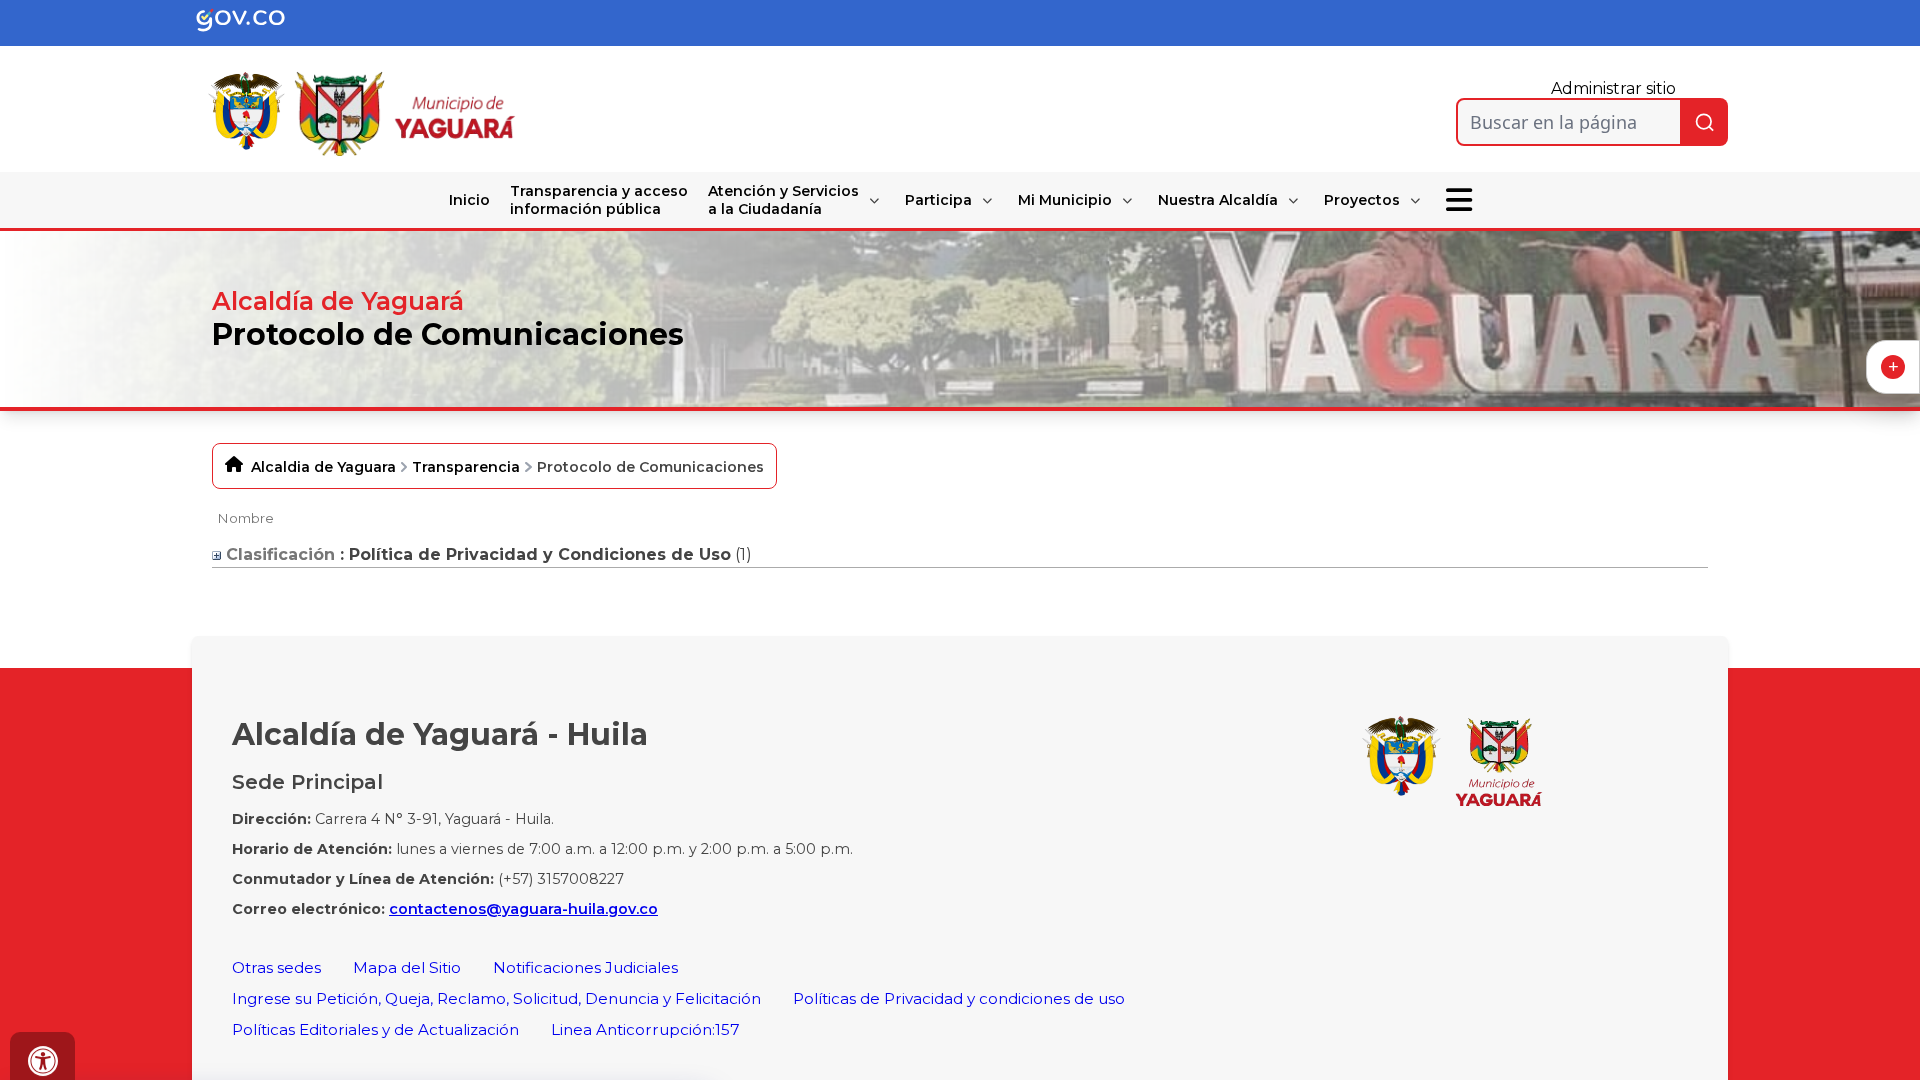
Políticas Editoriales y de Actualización (375, 1029)
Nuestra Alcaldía (1218, 200)
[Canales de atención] (1893, 367)
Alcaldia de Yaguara (323, 467)
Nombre (245, 518)
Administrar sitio (1613, 88)
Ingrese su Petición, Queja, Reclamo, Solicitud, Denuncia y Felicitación (496, 998)
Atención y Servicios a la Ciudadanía (783, 200)
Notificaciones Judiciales (585, 967)
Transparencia (466, 467)
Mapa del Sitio (407, 967)
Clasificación (278, 554)
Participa (938, 200)
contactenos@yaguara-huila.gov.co (523, 909)
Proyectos (1362, 200)
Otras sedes (276, 967)
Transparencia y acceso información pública (599, 200)
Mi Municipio (1065, 200)
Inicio (469, 200)
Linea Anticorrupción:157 (645, 1029)
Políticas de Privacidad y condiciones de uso (959, 998)
